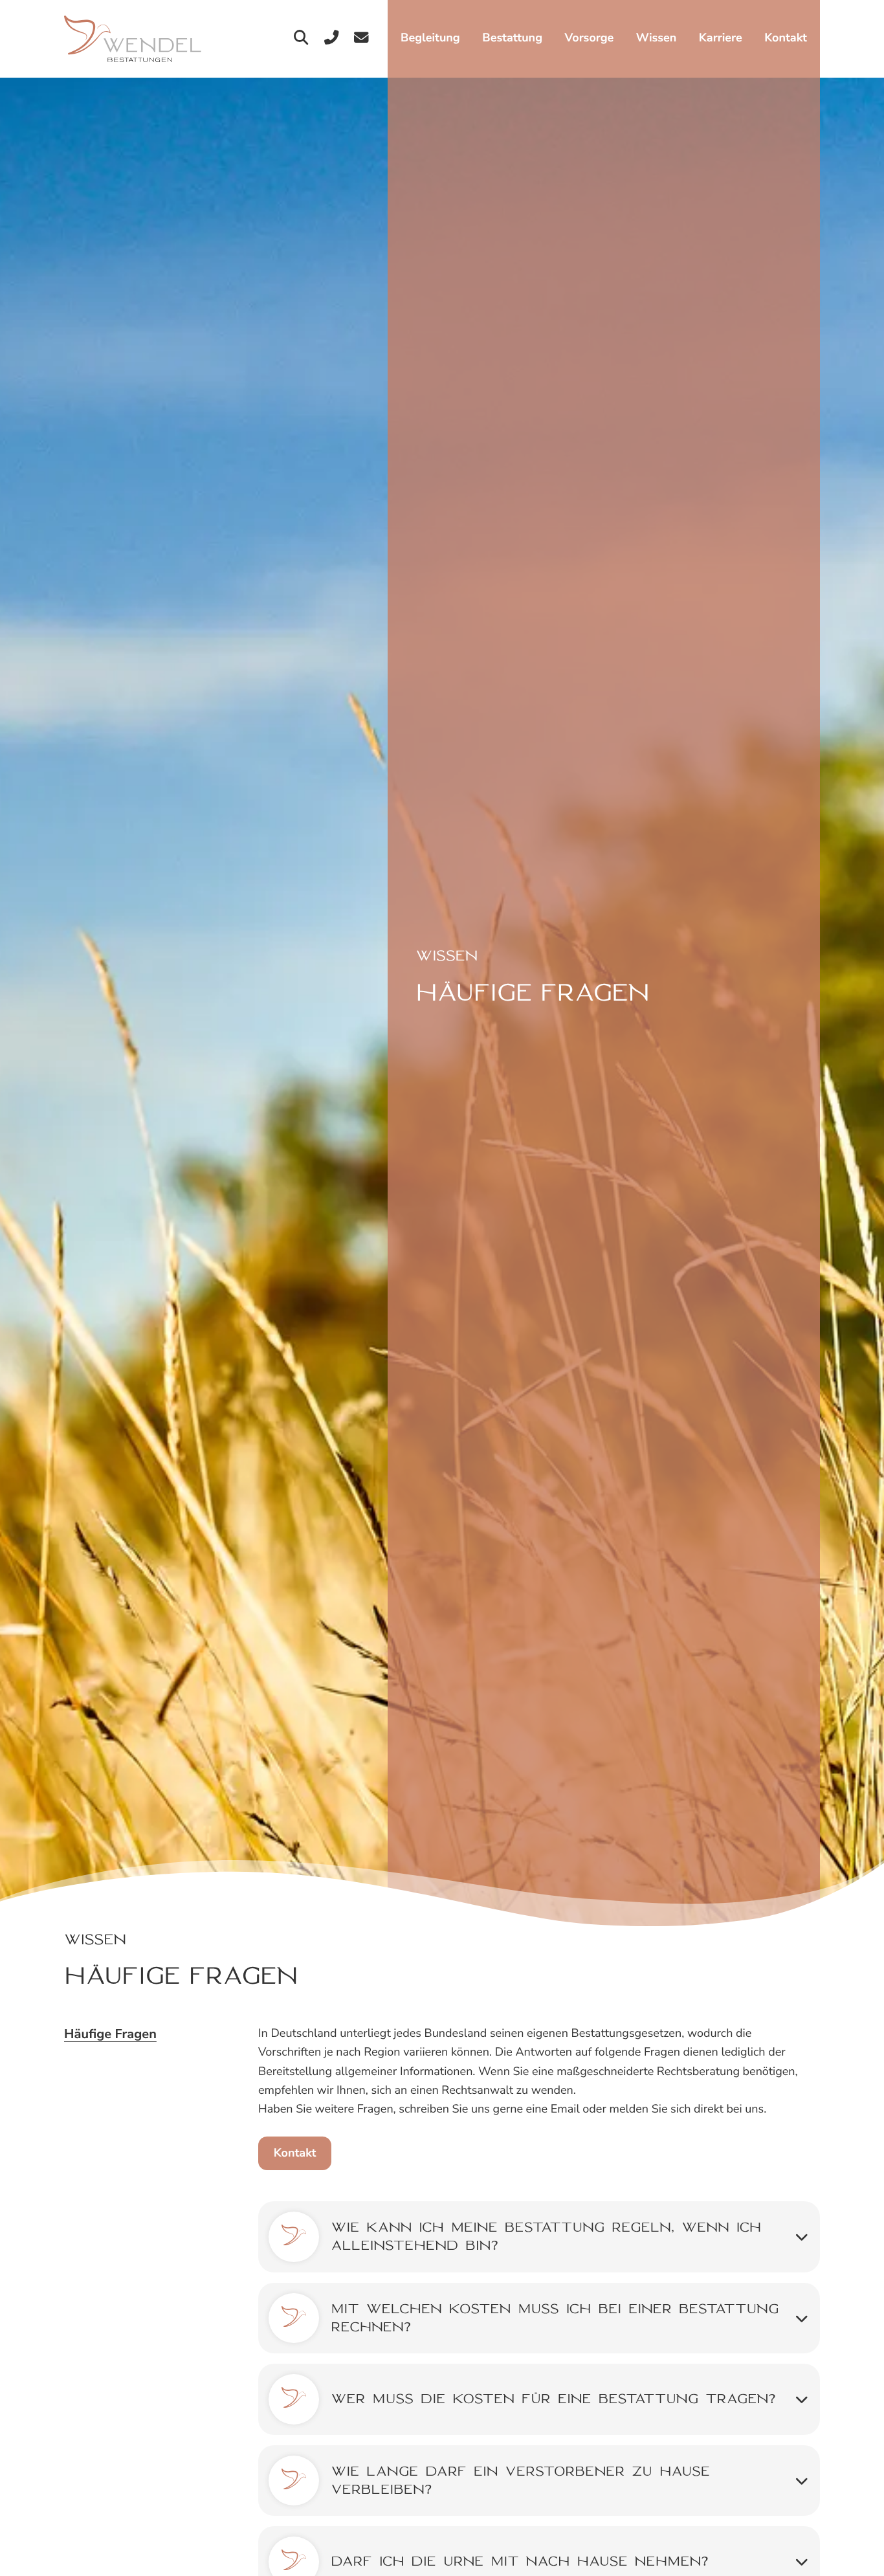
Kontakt (786, 38)
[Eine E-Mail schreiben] (361, 39)
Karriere (721, 38)
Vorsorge (590, 38)
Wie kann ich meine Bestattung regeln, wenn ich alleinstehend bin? (546, 2236)
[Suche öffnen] (301, 39)
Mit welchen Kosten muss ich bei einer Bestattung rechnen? (555, 2318)
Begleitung (430, 38)
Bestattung (512, 38)
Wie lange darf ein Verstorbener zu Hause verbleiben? (520, 2480)
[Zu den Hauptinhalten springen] (133, 39)
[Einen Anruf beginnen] (332, 39)
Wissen (656, 38)
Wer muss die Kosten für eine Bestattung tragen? (553, 2399)
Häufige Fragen (110, 2035)
